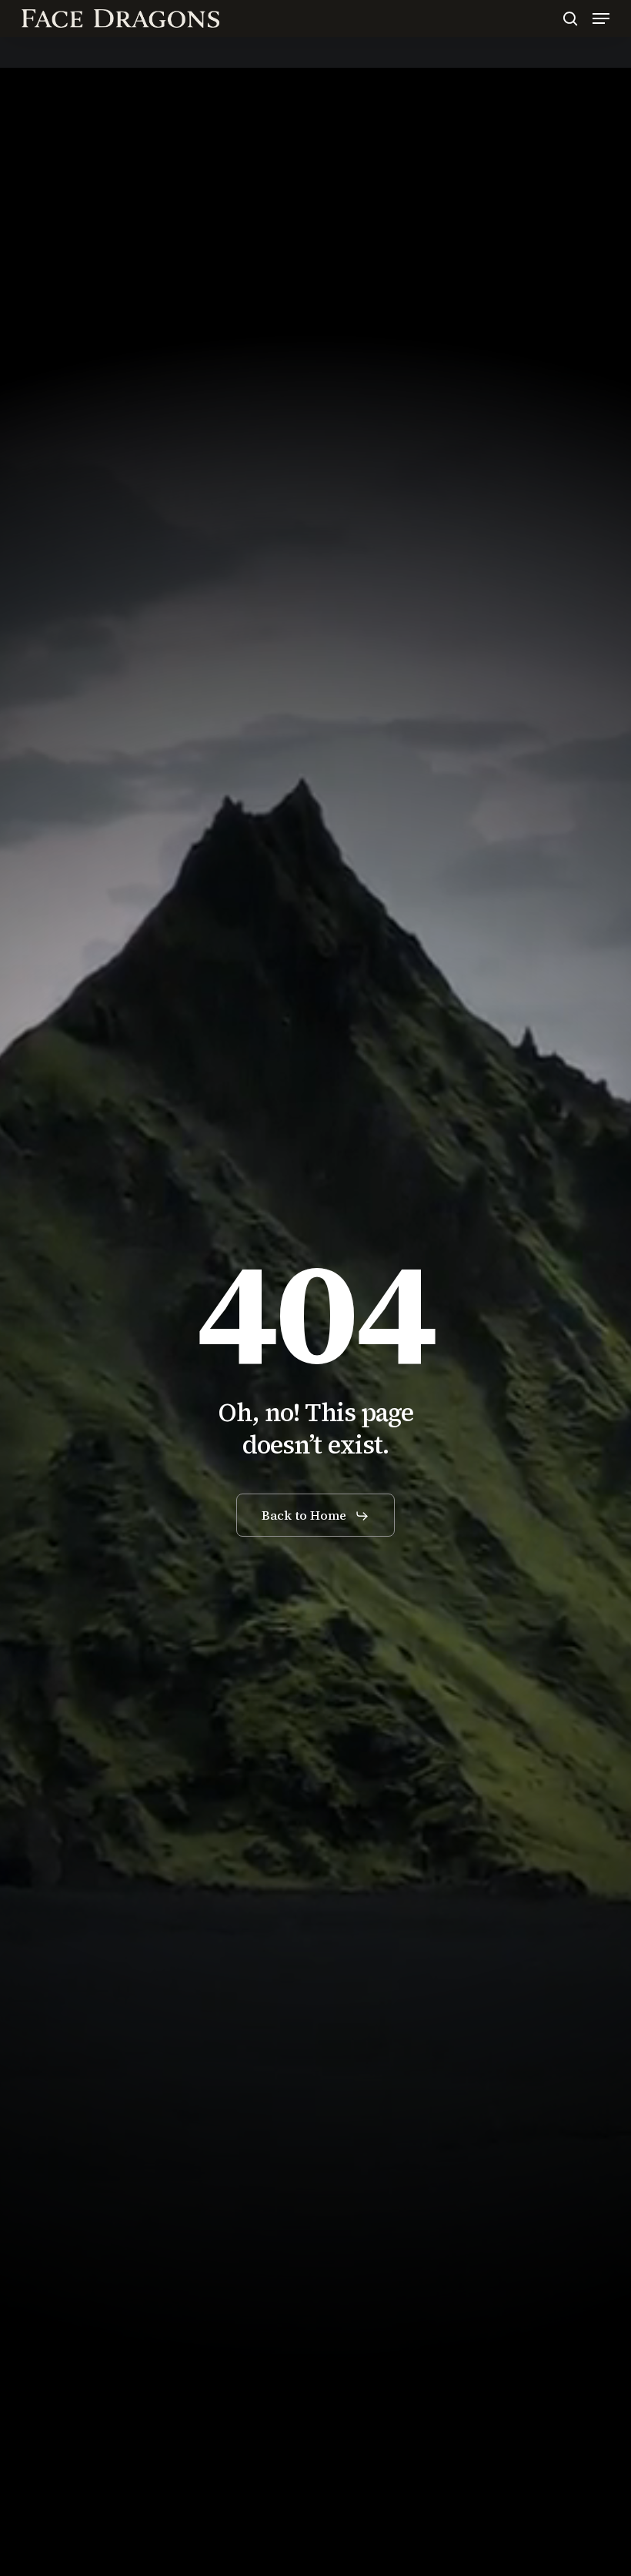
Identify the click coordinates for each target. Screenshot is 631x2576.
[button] (601, 18)
